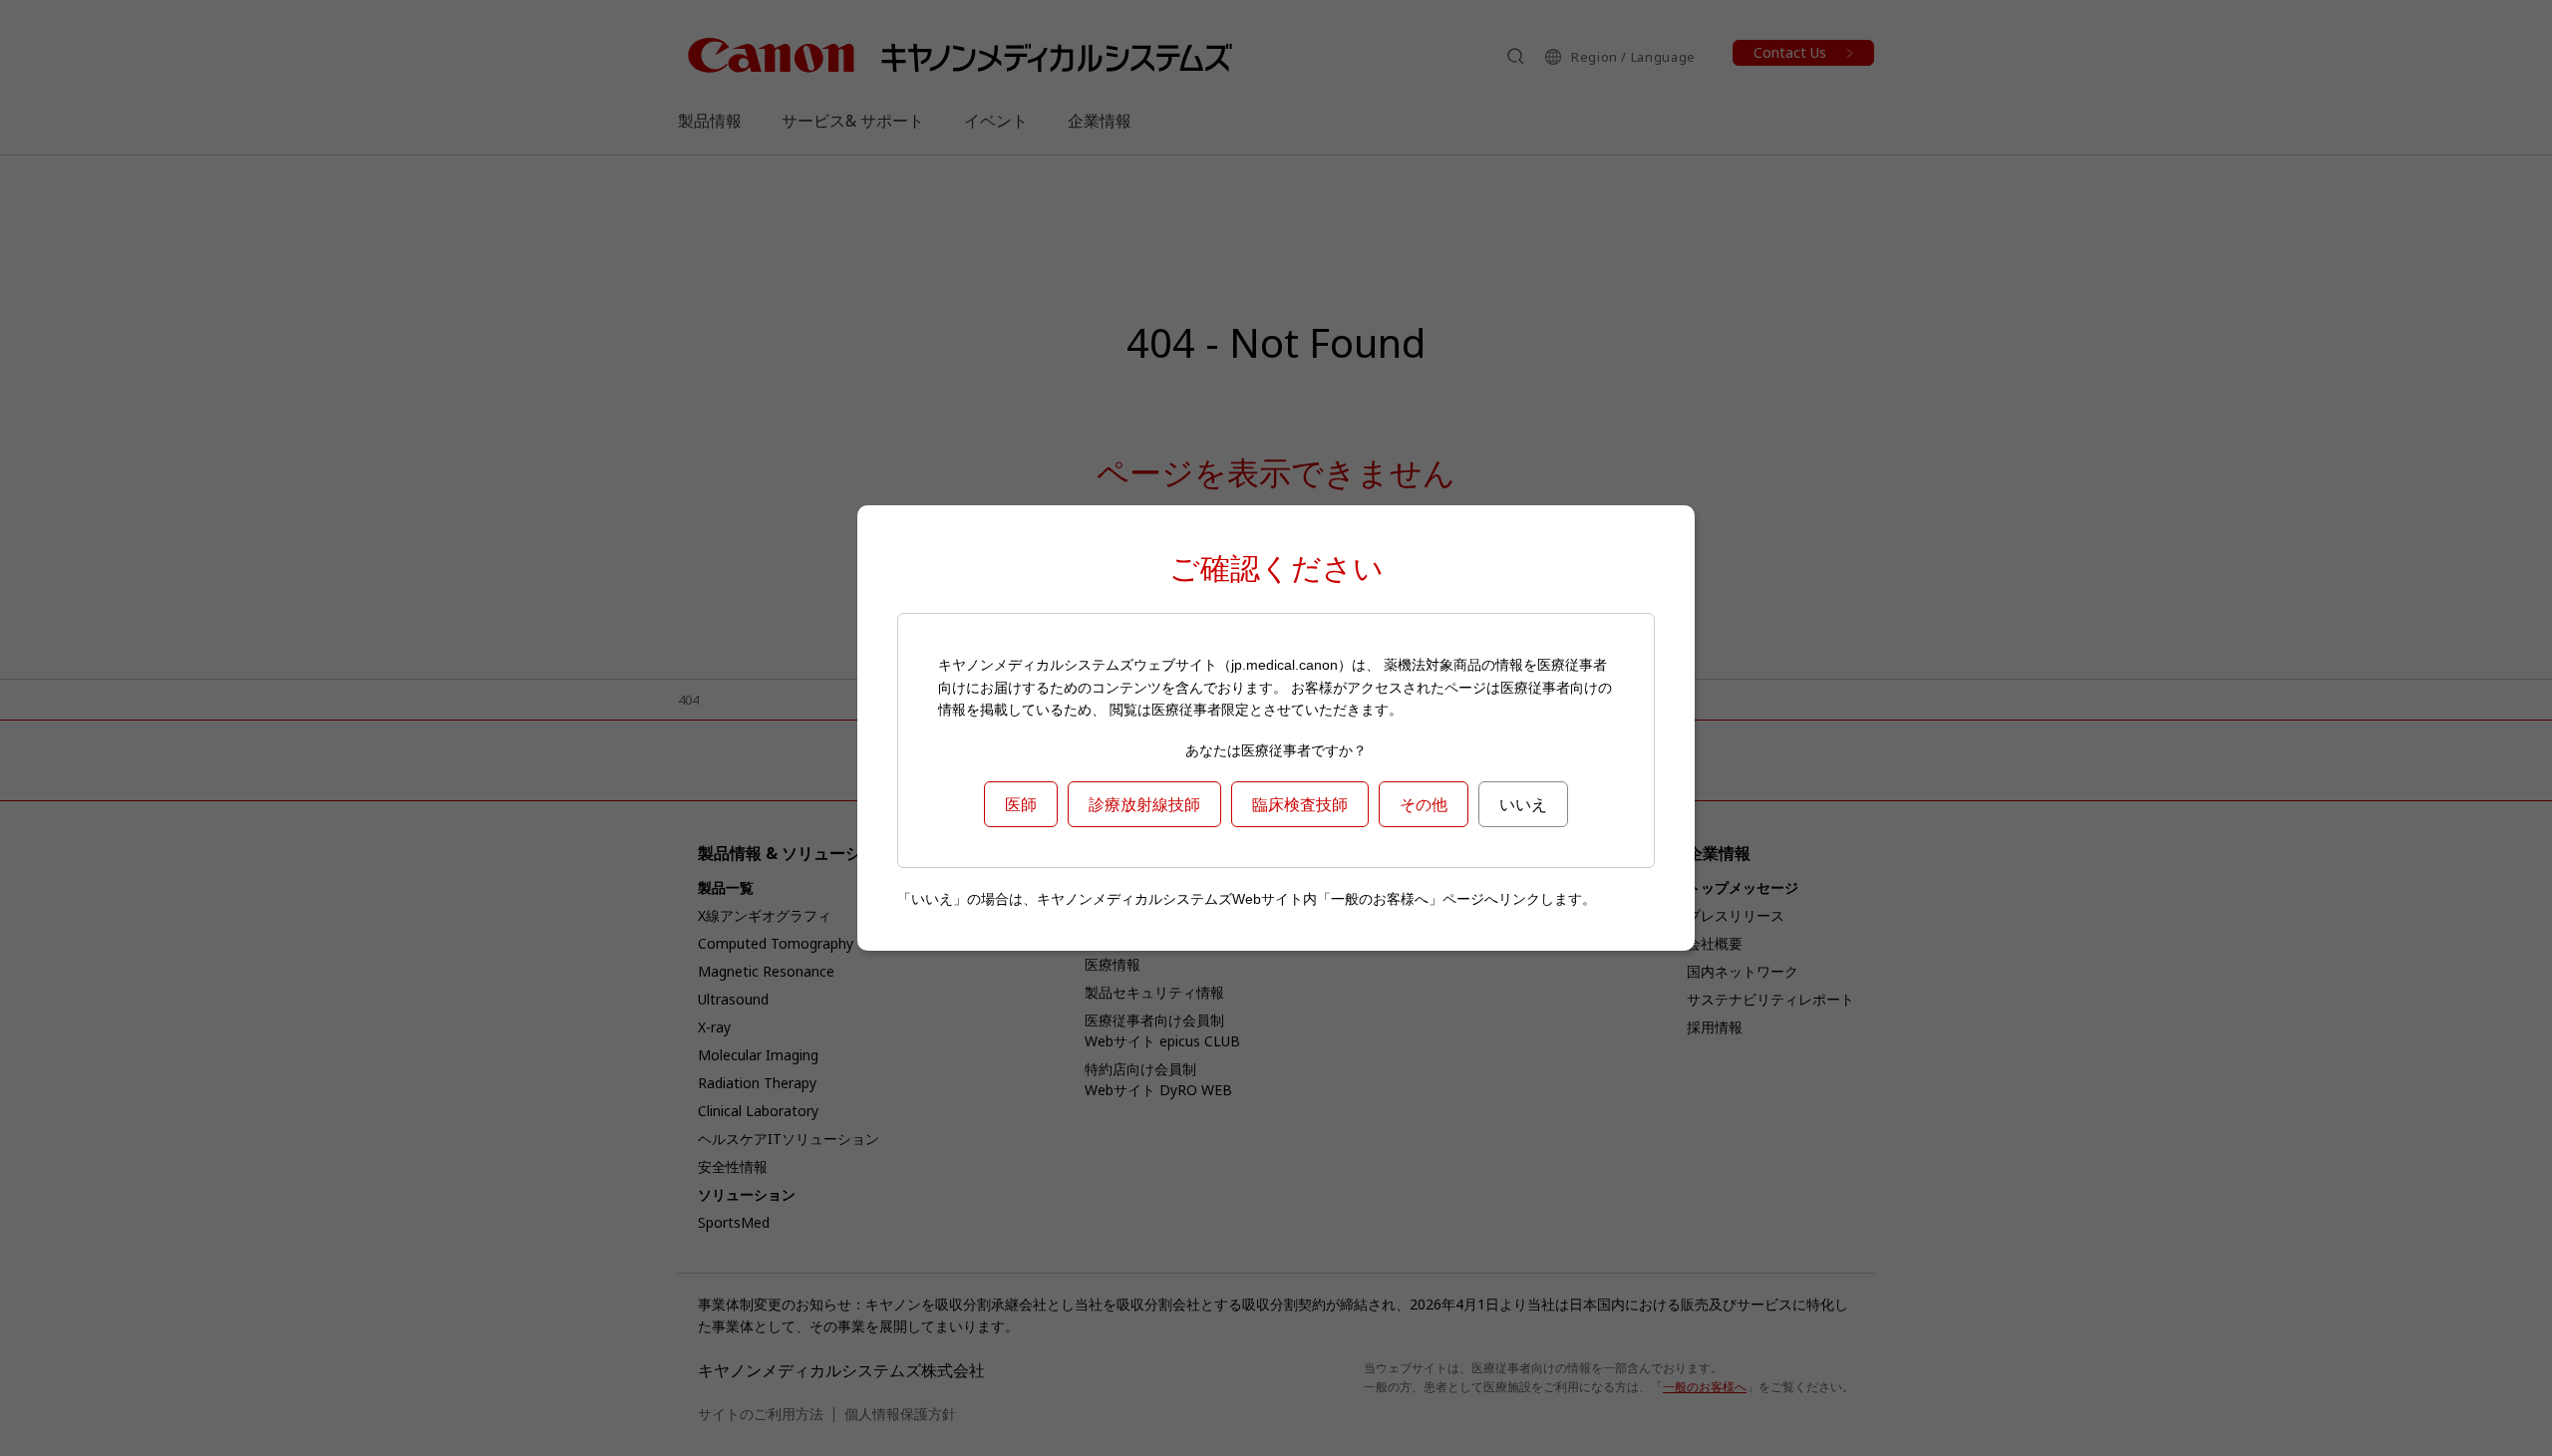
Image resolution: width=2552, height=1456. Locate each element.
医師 (1021, 804)
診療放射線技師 (1144, 804)
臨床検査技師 (1300, 804)
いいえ (1523, 804)
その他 (1424, 804)
